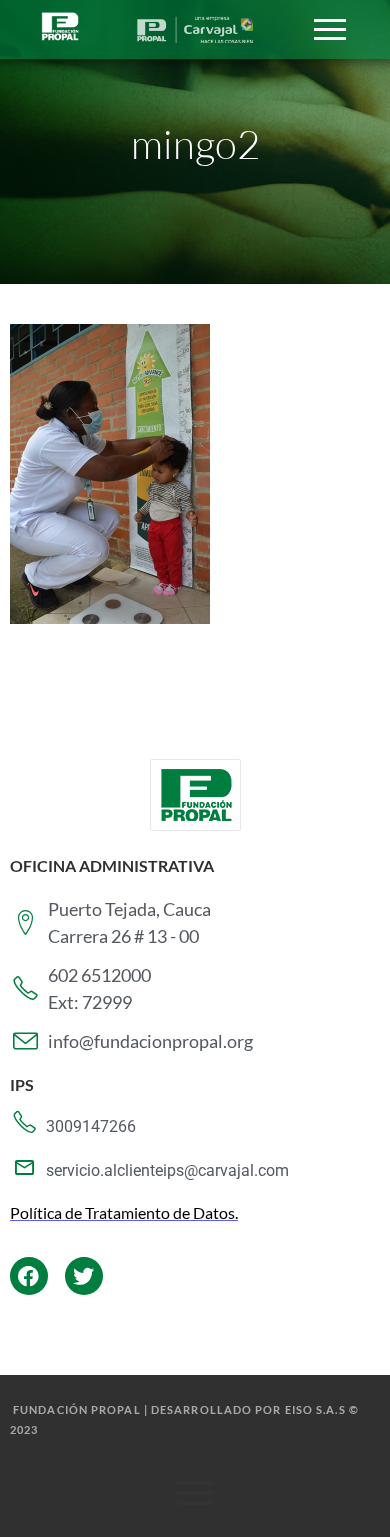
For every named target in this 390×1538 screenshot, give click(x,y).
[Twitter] (84, 1276)
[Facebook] (29, 1276)
